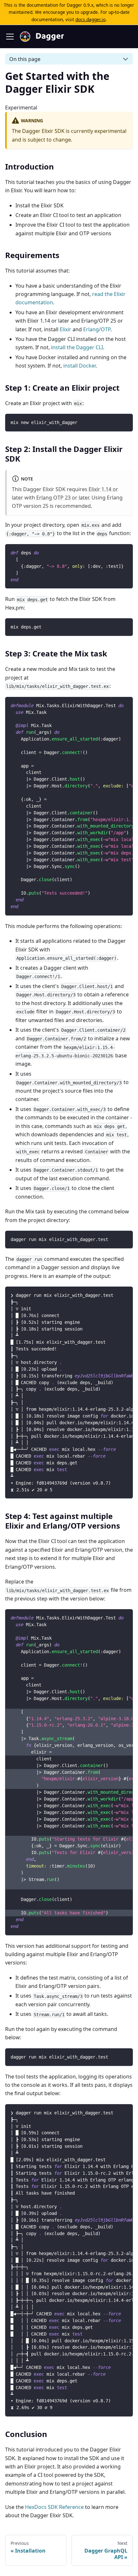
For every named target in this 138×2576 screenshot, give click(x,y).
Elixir (65, 329)
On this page (25, 59)
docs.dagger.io (91, 19)
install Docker (79, 366)
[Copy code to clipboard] (125, 422)
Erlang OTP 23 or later (63, 498)
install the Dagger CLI (77, 347)
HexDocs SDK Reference (54, 2507)
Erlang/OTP (97, 329)
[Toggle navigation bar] (10, 37)
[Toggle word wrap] (113, 705)
